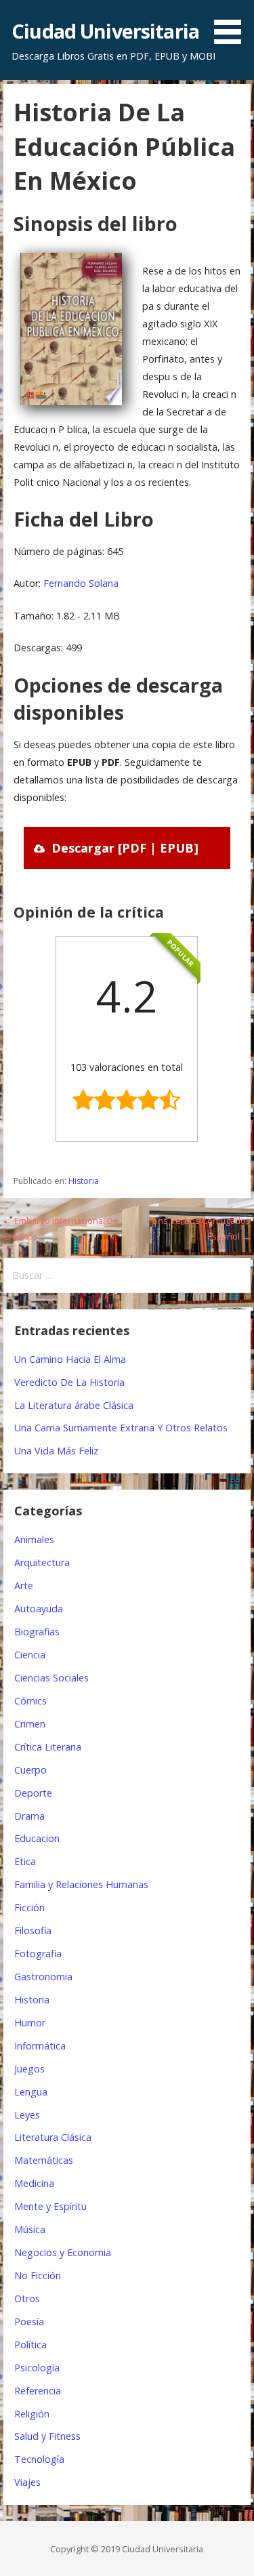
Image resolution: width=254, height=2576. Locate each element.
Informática (40, 2046)
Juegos (29, 2069)
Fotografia (38, 1954)
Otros (27, 2298)
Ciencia (30, 1655)
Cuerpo (30, 1770)
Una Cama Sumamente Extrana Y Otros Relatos (121, 1428)
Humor (30, 2023)
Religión (32, 2414)
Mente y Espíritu (50, 2206)
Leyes (27, 2115)
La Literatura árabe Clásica (74, 1405)
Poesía (29, 2322)
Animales (34, 1539)
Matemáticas (44, 2160)
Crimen (30, 1724)
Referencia (38, 2391)
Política (30, 2345)
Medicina (34, 2183)
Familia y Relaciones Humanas (81, 1884)
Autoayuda (39, 1609)
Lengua (31, 2092)
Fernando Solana (81, 583)
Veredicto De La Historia (69, 1382)
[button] (232, 24)
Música (30, 2229)
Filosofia (33, 1930)
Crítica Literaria (48, 1747)
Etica (25, 1861)
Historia (84, 1181)
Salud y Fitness (47, 2436)
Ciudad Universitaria (105, 31)
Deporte (33, 1793)
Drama (29, 1816)
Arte (24, 1586)
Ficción (29, 1907)
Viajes (27, 2482)
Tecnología (39, 2459)
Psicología (37, 2368)
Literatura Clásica (53, 2137)
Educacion (37, 1838)
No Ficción (38, 2275)
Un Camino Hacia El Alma (70, 1359)
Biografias (37, 1632)
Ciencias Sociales (51, 1678)
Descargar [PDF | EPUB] (125, 848)
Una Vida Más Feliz (56, 1451)
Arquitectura (42, 1562)
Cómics (30, 1701)
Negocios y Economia (63, 2252)
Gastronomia (43, 1977)
